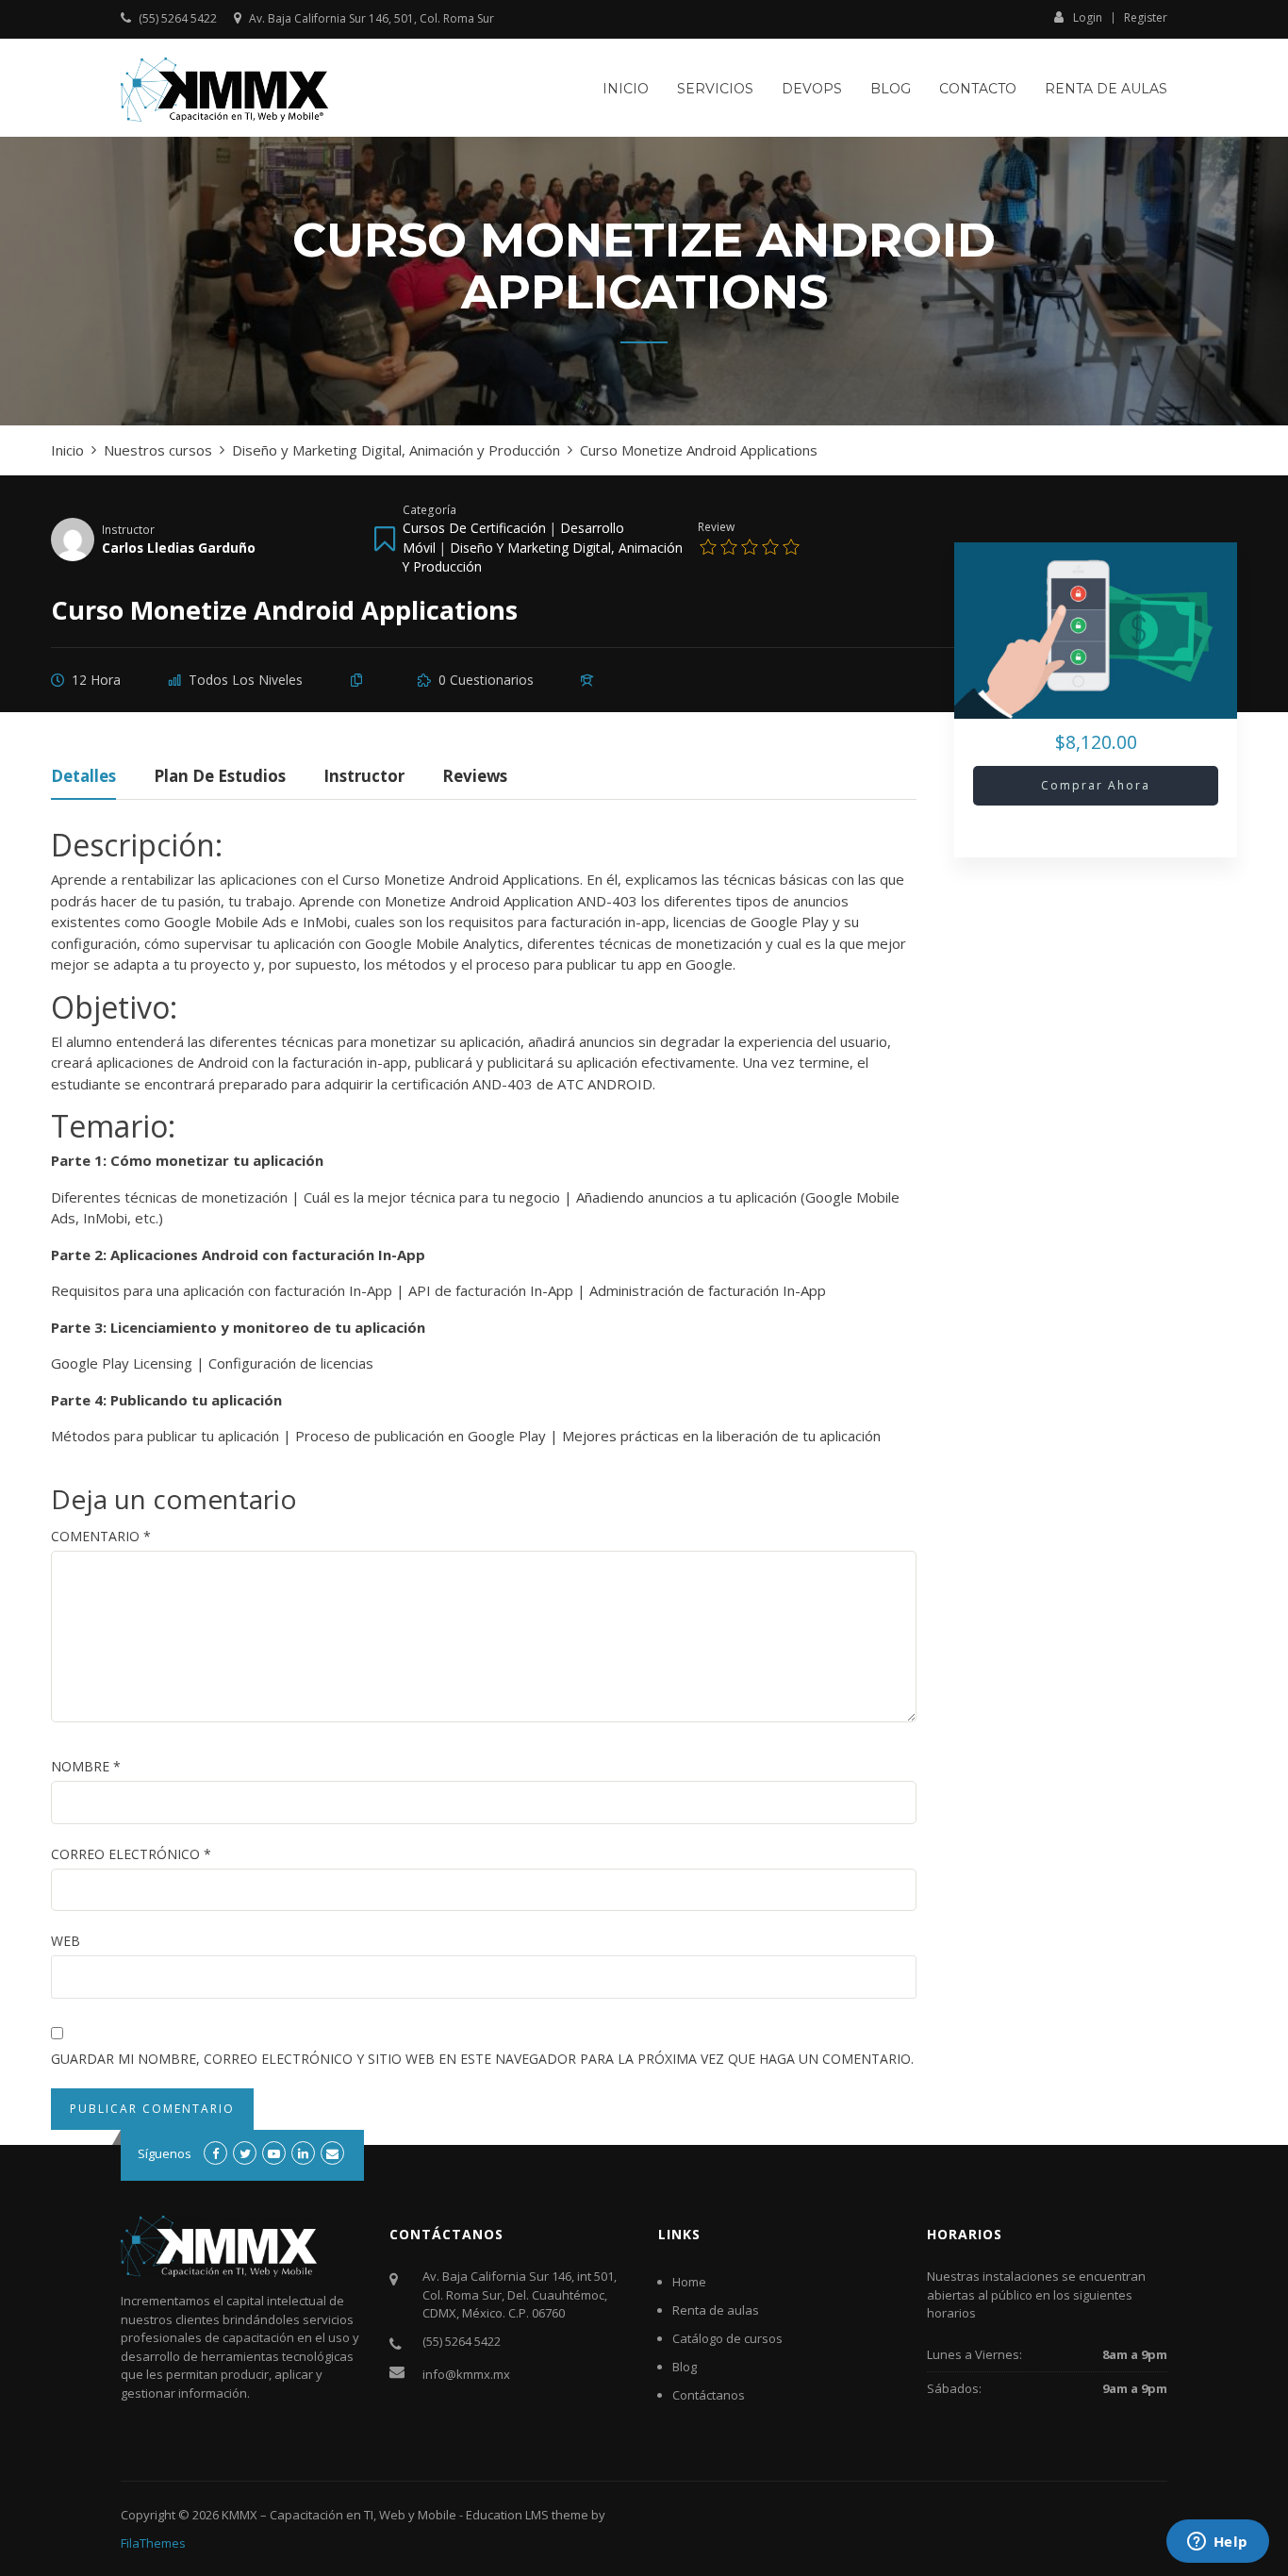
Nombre (86, 1766)
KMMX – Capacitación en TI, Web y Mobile (339, 2515)
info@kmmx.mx (466, 2374)
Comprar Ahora (1096, 785)
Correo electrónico (131, 1854)
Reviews (475, 778)
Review (716, 526)
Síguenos (165, 2153)
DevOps (812, 89)
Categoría (429, 509)
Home (689, 2282)
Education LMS (507, 2515)
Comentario (101, 1536)
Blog (891, 89)
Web (66, 1941)
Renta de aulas (1106, 89)
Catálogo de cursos (727, 2338)
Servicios (715, 89)
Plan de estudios (220, 778)
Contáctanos (709, 2395)
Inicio (626, 89)
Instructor (128, 529)
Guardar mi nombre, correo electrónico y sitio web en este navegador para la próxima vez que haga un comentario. (482, 2059)
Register (1146, 18)
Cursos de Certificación (474, 528)
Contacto (978, 89)
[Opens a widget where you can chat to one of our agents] (1217, 2543)
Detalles (83, 778)
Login (1088, 17)
